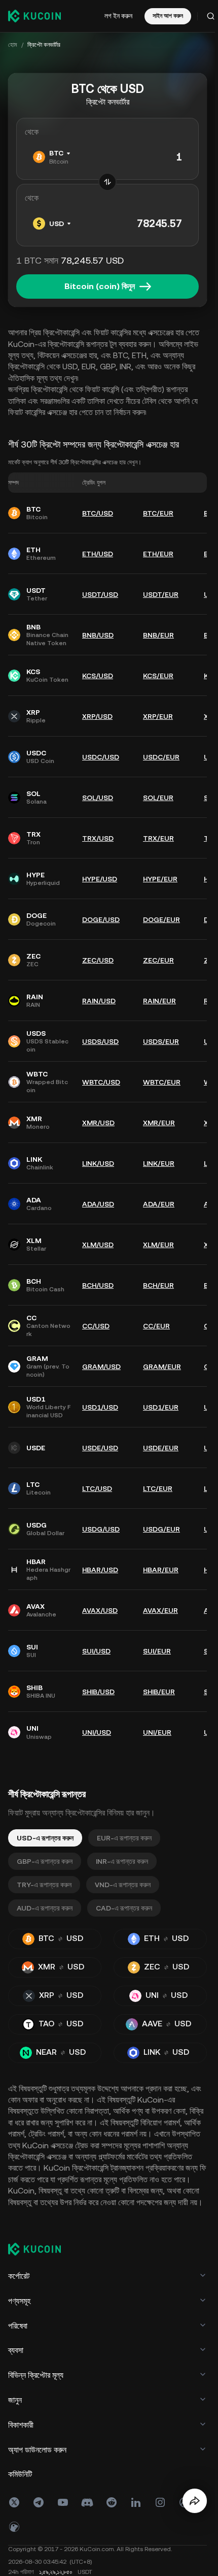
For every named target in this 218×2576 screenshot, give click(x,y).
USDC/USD (101, 757)
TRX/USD (98, 838)
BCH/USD (98, 1285)
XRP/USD (97, 716)
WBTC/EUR (162, 1082)
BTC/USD (98, 513)
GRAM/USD (101, 1366)
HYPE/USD (100, 879)
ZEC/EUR (158, 960)
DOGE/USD (101, 919)
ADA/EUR (159, 1204)
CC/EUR (156, 1326)
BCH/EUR (158, 1285)
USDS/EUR (161, 1041)
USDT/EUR (161, 594)
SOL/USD (98, 798)
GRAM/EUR (162, 1366)
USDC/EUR (161, 757)
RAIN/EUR (159, 1001)
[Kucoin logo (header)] (34, 16)
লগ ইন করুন (118, 16)
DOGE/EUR (161, 919)
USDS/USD (100, 1041)
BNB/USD (98, 635)
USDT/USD (100, 594)
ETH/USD (98, 554)
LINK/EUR (159, 1163)
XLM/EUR (158, 1245)
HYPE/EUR (160, 879)
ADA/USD (98, 1204)
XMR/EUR (159, 1123)
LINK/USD (98, 1163)
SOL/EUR (158, 798)
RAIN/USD (99, 1001)
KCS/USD (98, 676)
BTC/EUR (158, 513)
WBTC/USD (101, 1082)
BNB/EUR (158, 635)
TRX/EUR (158, 838)
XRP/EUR (158, 716)
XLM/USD (98, 1245)
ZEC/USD (98, 960)
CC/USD (96, 1326)
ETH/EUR (158, 554)
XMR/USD (98, 1123)
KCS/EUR (158, 676)
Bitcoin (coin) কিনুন (100, 286)
